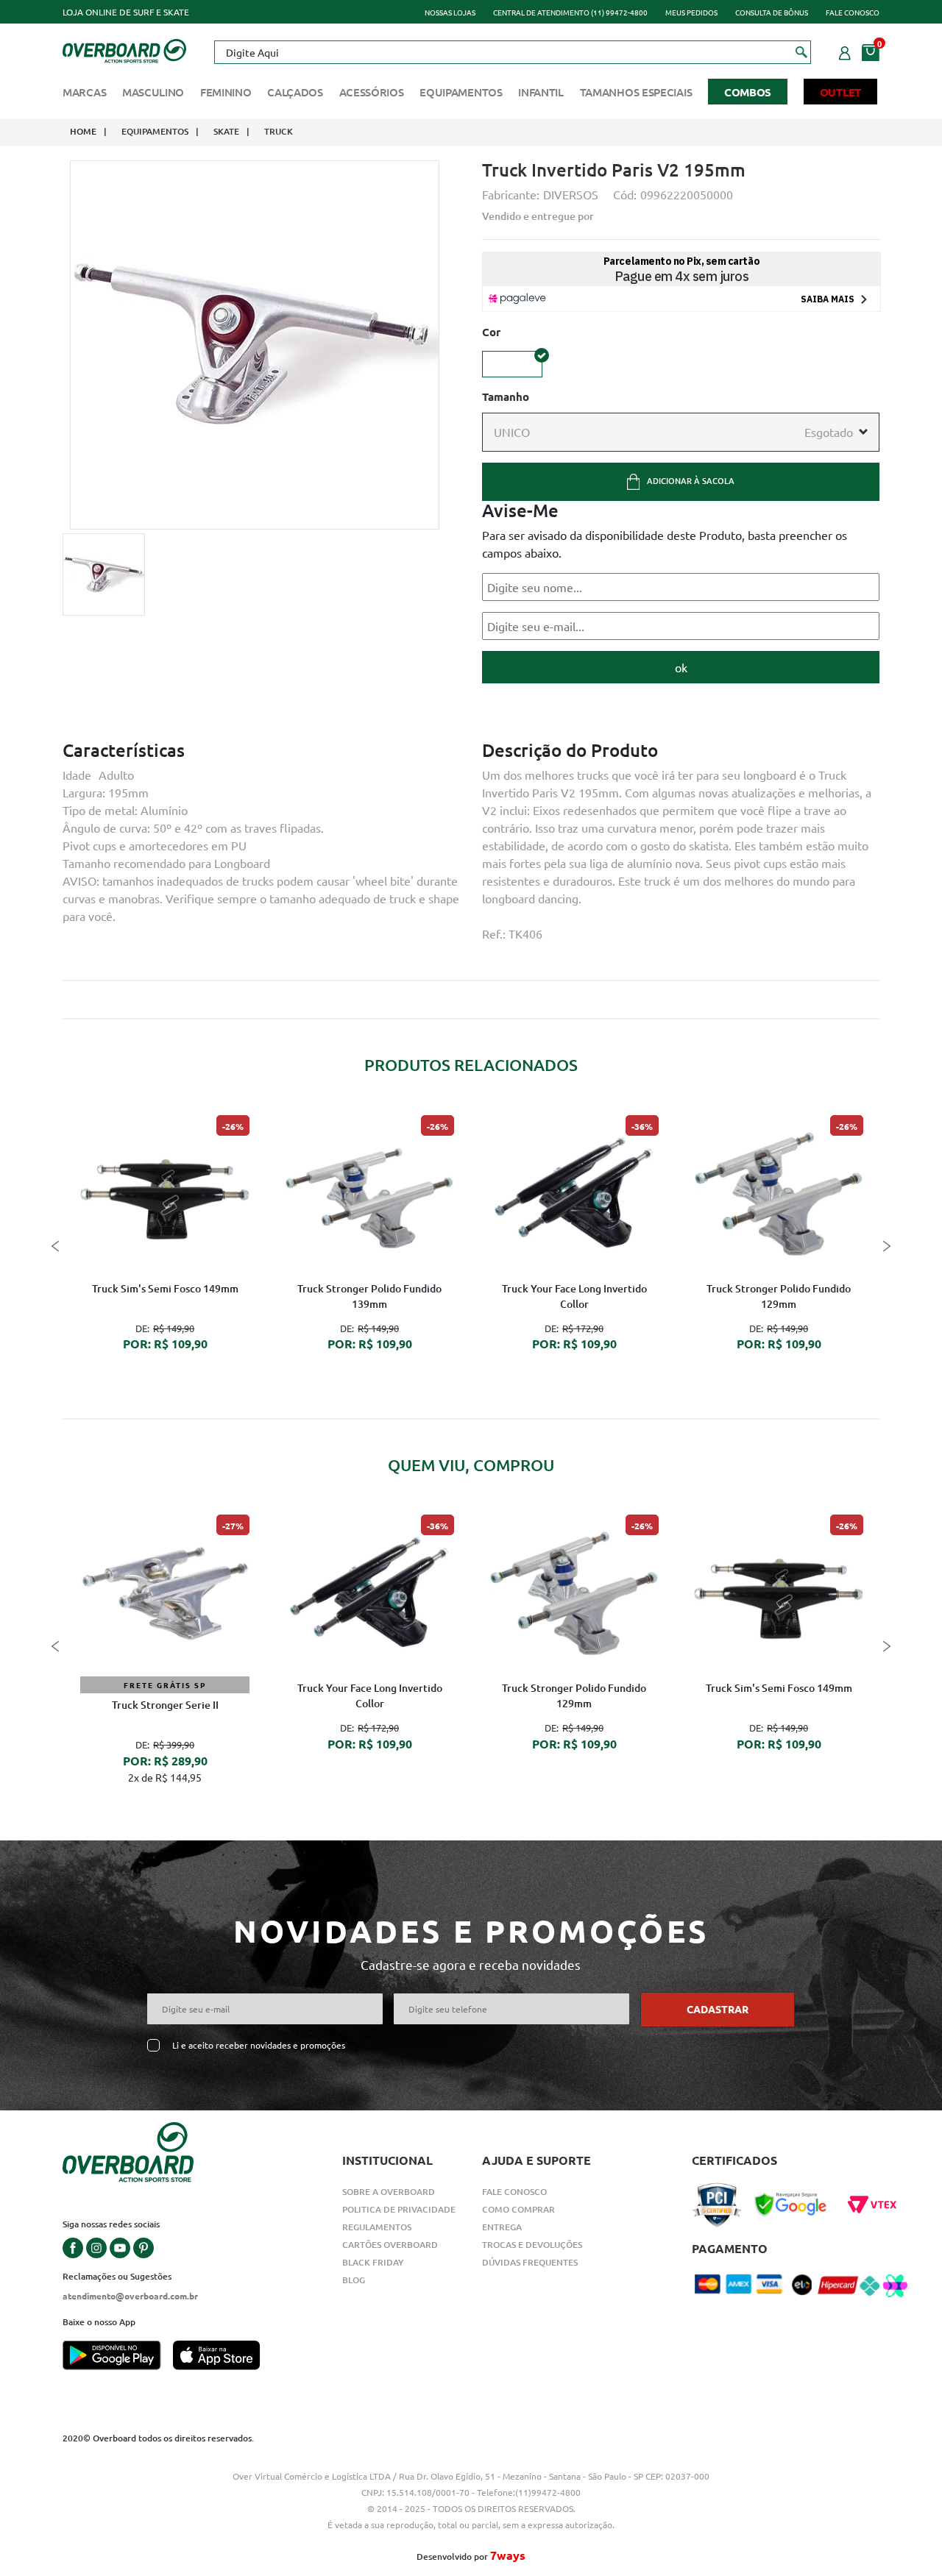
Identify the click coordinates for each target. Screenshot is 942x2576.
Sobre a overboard (389, 2192)
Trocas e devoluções (532, 2245)
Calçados (295, 92)
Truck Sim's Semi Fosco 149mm (165, 1288)
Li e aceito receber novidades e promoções (259, 2045)
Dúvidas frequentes (530, 2262)
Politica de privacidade (399, 2209)
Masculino (153, 92)
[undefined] (255, 345)
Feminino (226, 92)
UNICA (512, 364)
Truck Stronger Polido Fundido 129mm (779, 1296)
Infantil (541, 92)
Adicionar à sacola (691, 481)
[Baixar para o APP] (118, 2357)
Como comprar (518, 2209)
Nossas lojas (450, 12)
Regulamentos (377, 2227)
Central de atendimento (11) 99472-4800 (570, 12)
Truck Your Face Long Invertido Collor (574, 1296)
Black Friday (373, 2262)
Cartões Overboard (390, 2245)
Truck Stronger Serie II (165, 1705)
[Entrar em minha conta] (845, 51)
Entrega (502, 2227)
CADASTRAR (718, 2009)
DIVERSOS (571, 194)
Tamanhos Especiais (636, 92)
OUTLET (840, 92)
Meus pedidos (691, 12)
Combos (748, 92)
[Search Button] (802, 51)
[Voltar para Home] (124, 49)
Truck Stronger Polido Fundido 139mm (369, 1296)
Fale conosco (853, 12)
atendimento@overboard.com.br (130, 2296)
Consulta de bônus (772, 12)
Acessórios (372, 92)
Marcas (84, 92)
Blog (354, 2280)
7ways (508, 2555)
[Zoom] (104, 574)
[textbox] (512, 52)
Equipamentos (461, 92)
